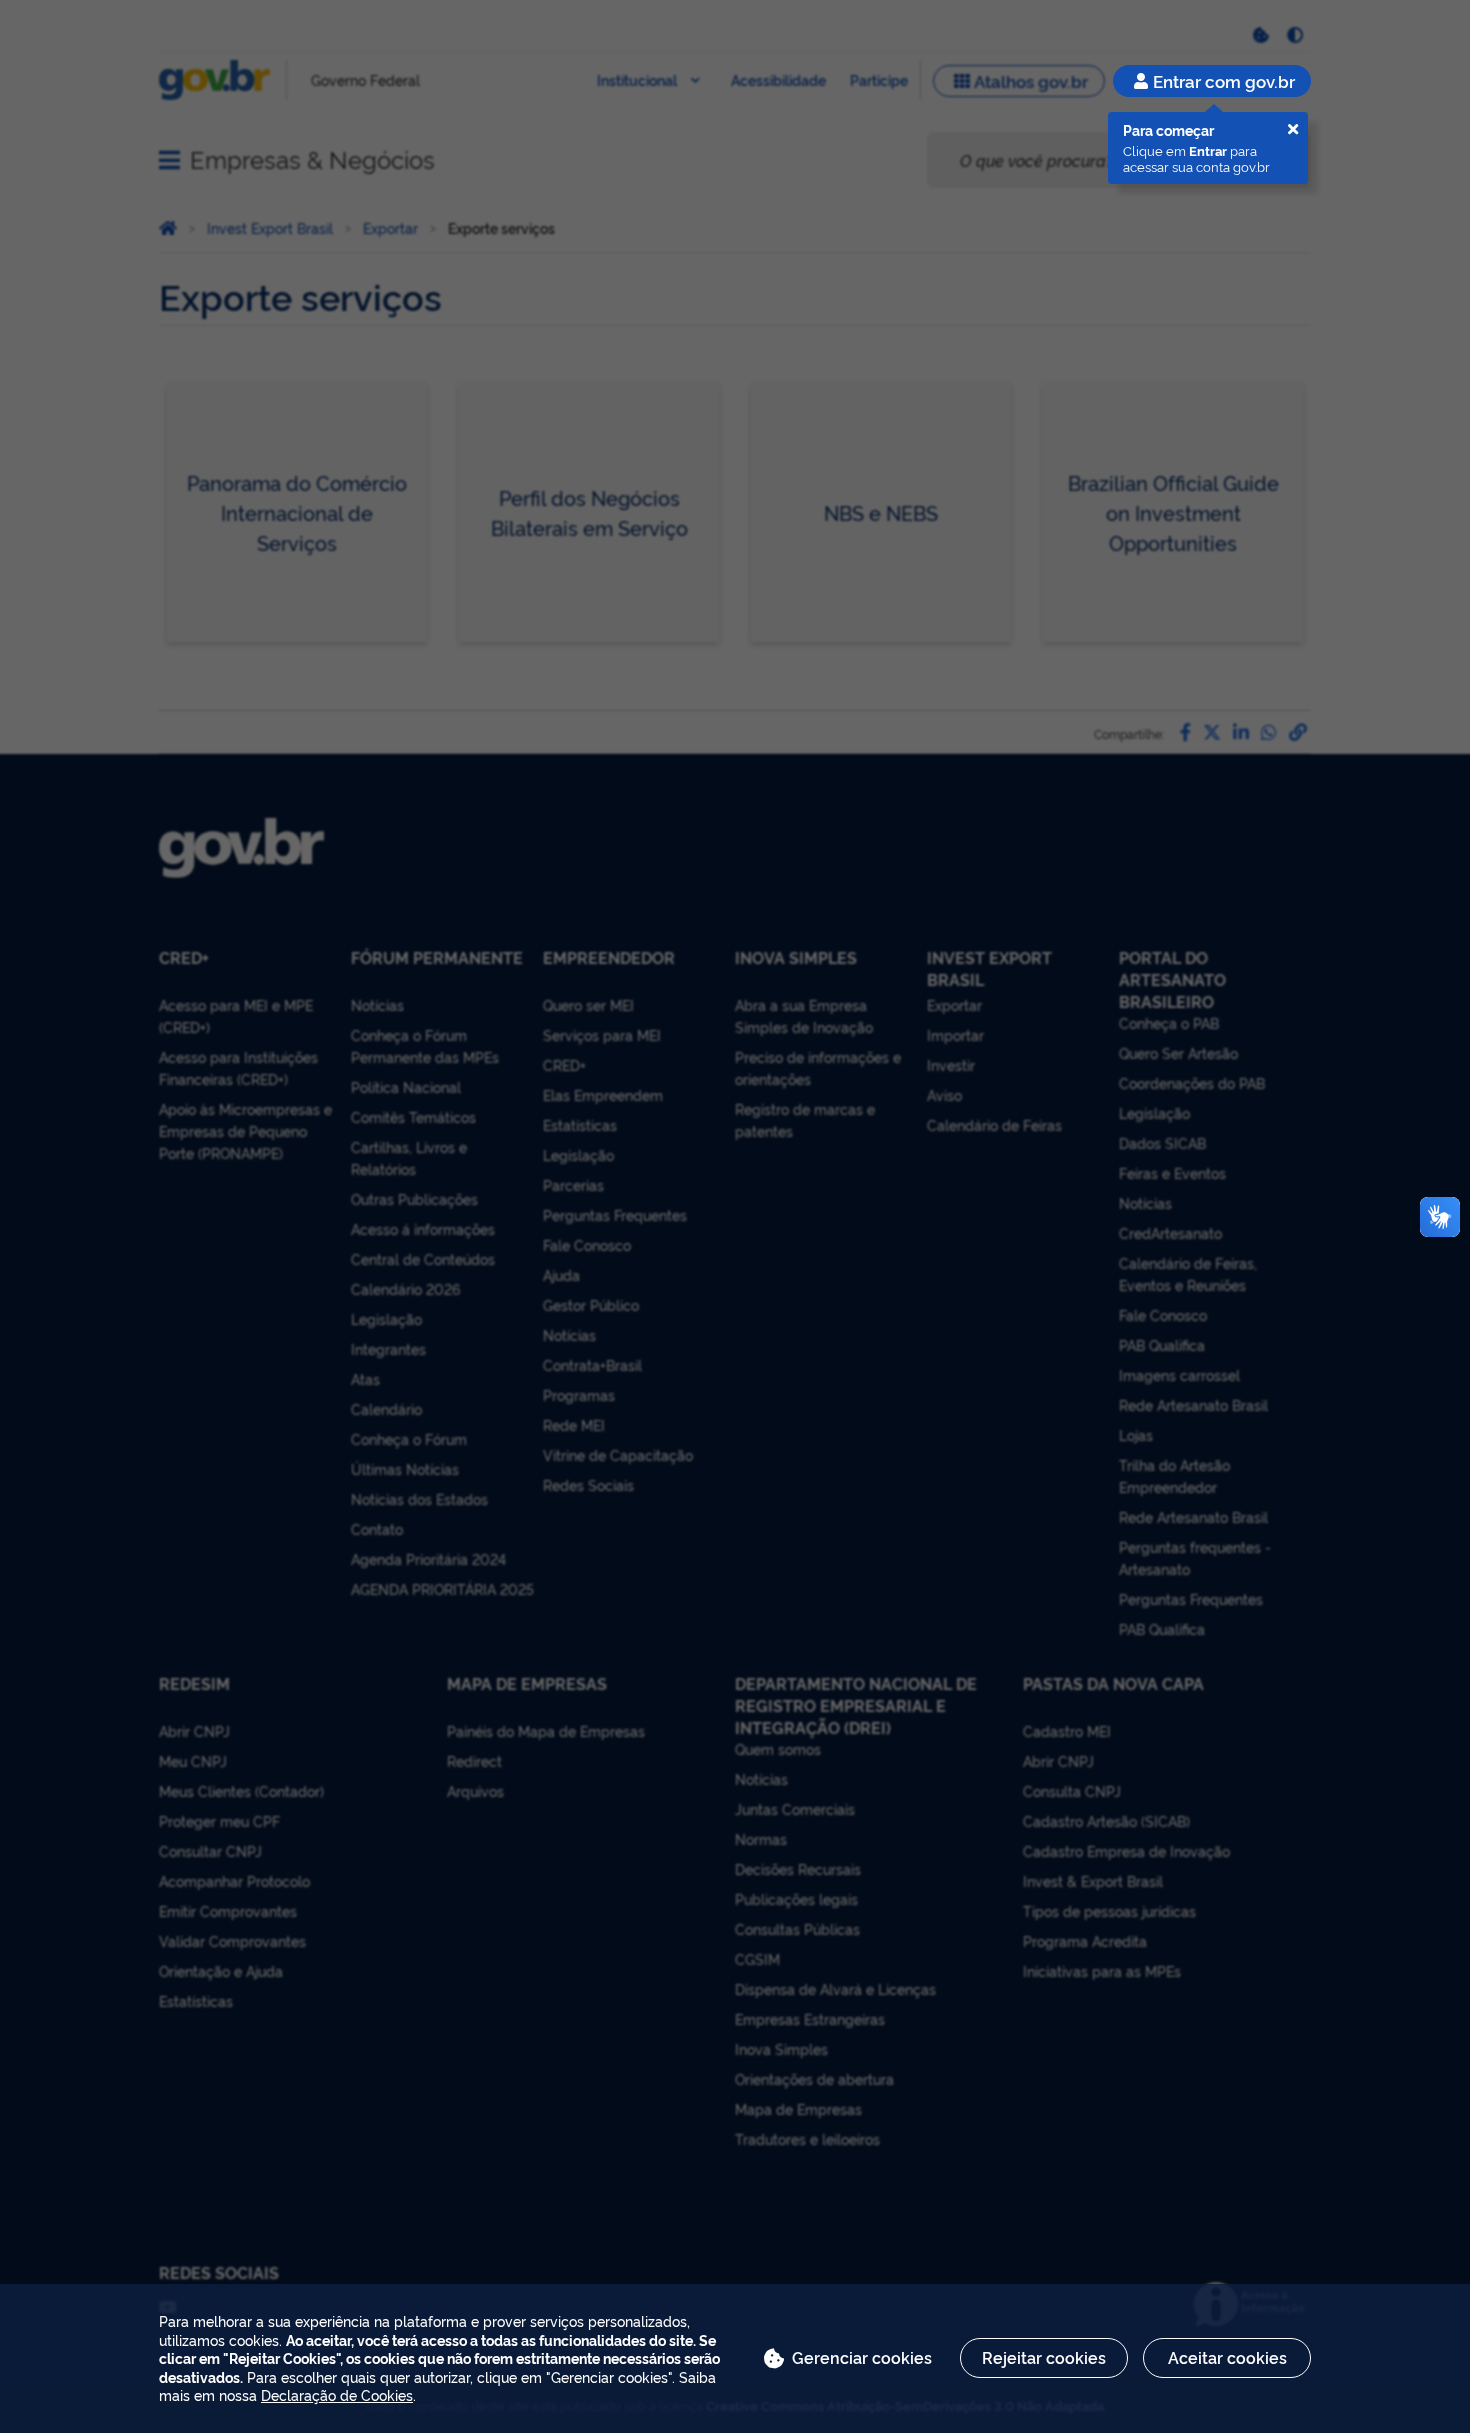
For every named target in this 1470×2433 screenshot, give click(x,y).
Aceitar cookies (1227, 2357)
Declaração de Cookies (337, 2394)
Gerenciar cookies (862, 2357)
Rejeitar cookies (1044, 2357)
